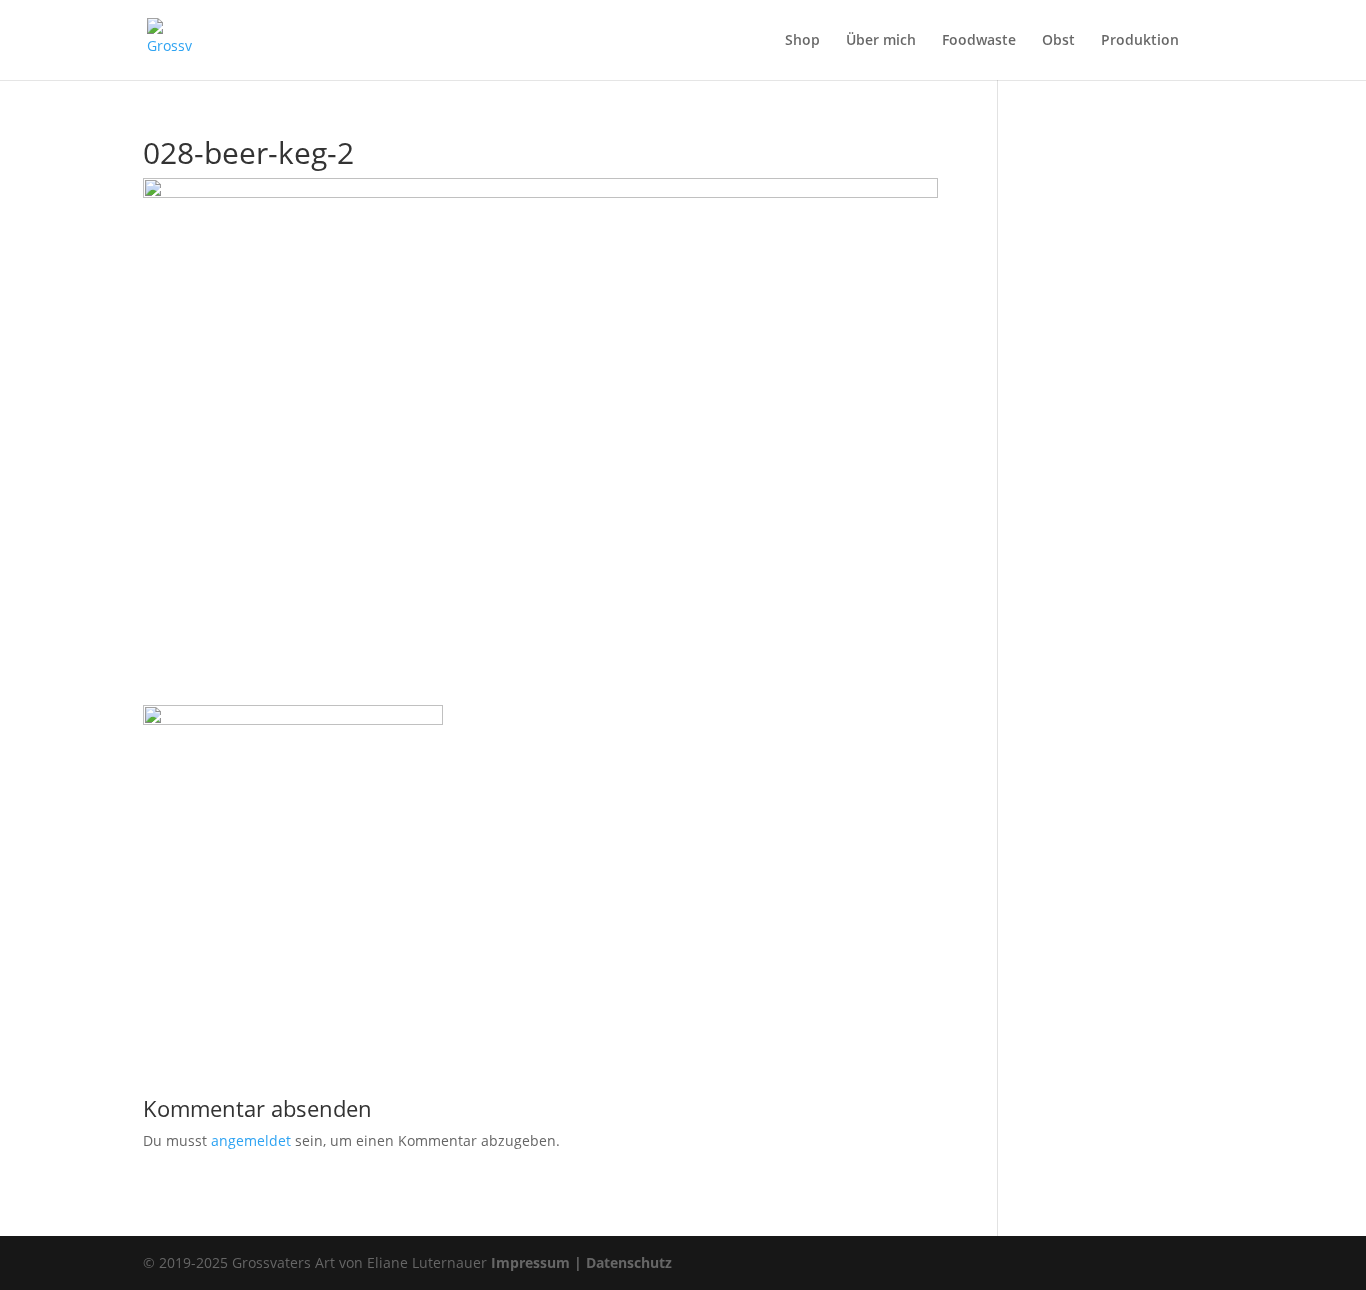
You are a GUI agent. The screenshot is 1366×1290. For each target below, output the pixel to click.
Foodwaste (979, 41)
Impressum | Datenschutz (581, 1262)
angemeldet (251, 1140)
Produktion (1140, 41)
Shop (802, 41)
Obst (1058, 41)
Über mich (881, 41)
